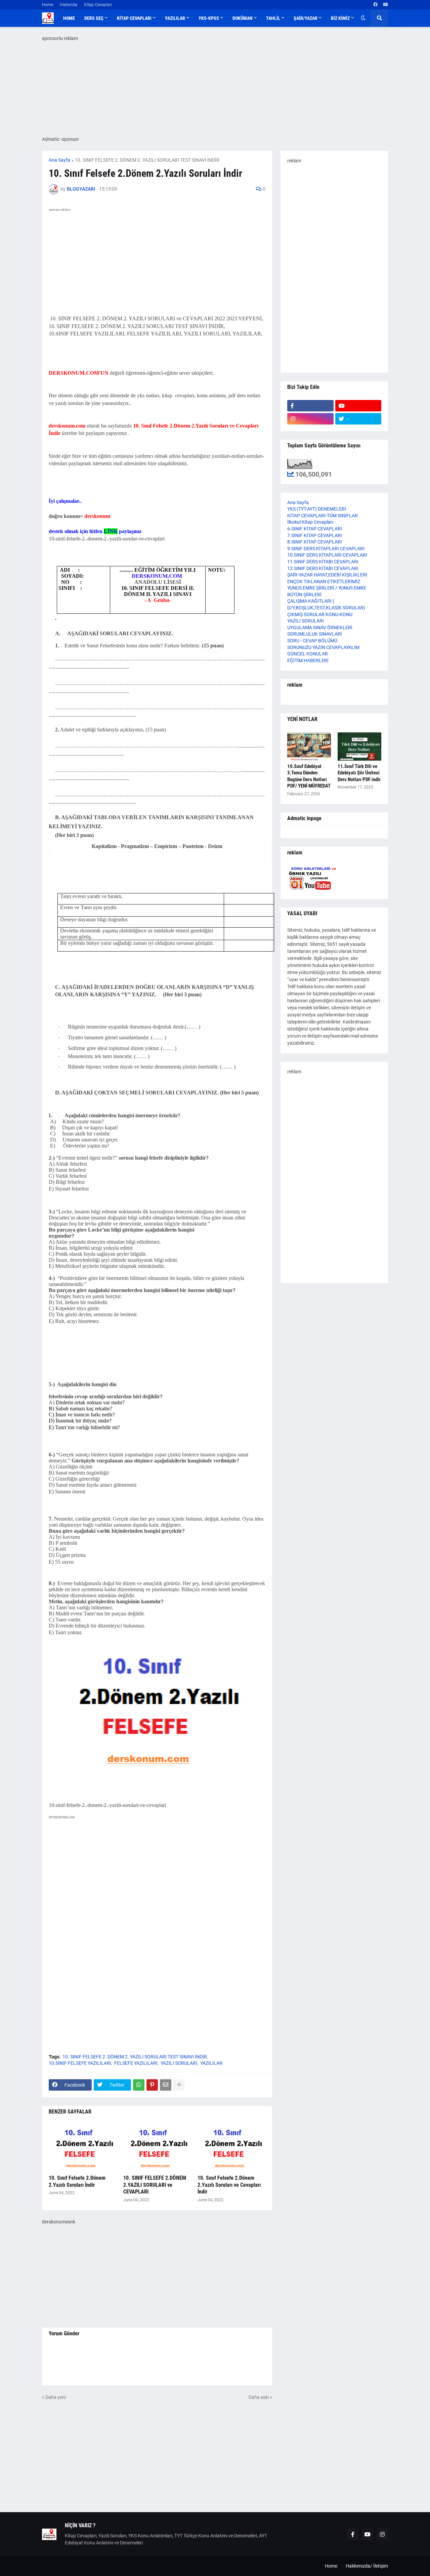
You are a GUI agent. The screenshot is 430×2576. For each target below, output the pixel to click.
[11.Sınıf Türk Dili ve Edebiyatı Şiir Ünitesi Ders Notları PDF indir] (359, 747)
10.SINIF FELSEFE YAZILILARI (80, 2063)
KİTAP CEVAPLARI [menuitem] (134, 18)
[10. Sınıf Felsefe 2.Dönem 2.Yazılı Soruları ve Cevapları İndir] (231, 2148)
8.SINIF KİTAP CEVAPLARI (315, 542)
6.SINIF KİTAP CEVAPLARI (315, 529)
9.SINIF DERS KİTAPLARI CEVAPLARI (326, 549)
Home (48, 5)
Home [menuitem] (69, 18)
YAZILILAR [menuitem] (175, 18)
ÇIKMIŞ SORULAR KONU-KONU (320, 614)
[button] (363, 18)
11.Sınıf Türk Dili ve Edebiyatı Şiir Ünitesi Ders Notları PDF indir (359, 773)
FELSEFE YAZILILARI (136, 2063)
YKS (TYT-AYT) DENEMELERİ (317, 509)
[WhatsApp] (139, 2085)
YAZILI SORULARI (179, 2063)
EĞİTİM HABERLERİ (308, 660)
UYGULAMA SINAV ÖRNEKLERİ (320, 628)
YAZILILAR (211, 2063)
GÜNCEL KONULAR (308, 654)
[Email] (166, 2085)
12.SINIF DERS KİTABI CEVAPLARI (323, 568)
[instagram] (310, 419)
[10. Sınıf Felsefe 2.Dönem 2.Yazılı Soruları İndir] (83, 2148)
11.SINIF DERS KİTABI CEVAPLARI (323, 562)
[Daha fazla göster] (179, 2085)
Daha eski (259, 2397)
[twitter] (358, 419)
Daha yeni (56, 2397)
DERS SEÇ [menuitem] (94, 18)
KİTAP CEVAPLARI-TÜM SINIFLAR (322, 516)
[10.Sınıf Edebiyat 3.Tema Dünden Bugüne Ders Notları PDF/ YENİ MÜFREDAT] (309, 747)
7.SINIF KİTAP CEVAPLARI (315, 535)
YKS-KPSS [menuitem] (209, 18)
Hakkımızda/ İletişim (367, 2566)
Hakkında (69, 5)
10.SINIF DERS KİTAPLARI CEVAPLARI (327, 555)
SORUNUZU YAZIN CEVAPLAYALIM (323, 647)
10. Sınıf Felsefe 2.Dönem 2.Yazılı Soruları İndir (77, 2181)
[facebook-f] (310, 406)
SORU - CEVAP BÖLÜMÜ (312, 641)
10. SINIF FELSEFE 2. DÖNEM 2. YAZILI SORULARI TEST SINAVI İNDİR (147, 160)
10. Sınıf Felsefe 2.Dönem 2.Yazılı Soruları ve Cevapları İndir (229, 2185)
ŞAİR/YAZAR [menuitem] (306, 18)
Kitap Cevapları (98, 5)
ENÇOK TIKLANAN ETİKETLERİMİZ (324, 581)
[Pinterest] (152, 2085)
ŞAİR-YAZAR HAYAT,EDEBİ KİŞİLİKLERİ (327, 575)
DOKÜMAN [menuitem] (243, 18)
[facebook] (375, 5)
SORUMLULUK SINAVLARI (315, 634)
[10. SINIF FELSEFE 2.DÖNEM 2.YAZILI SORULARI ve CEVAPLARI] (157, 2148)
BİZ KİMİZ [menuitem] (340, 18)
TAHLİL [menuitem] (273, 18)
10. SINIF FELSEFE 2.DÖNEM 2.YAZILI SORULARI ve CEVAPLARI (155, 2185)
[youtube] (385, 5)
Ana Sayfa (59, 160)
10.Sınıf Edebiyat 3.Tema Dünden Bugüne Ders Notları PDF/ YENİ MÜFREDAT (309, 776)
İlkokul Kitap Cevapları (310, 522)
